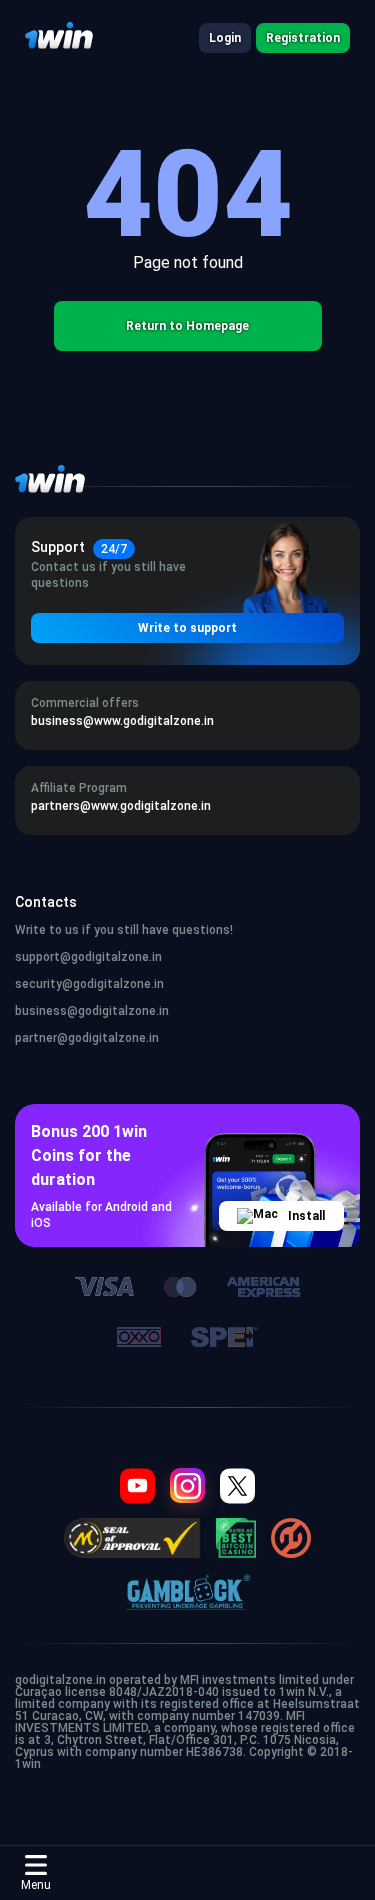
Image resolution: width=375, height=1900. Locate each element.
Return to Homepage (187, 326)
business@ (46, 1011)
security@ (44, 984)
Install (306, 1216)
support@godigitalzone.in (88, 957)
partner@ (41, 1038)
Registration (303, 38)
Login (225, 38)
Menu (36, 1885)
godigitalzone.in (118, 984)
